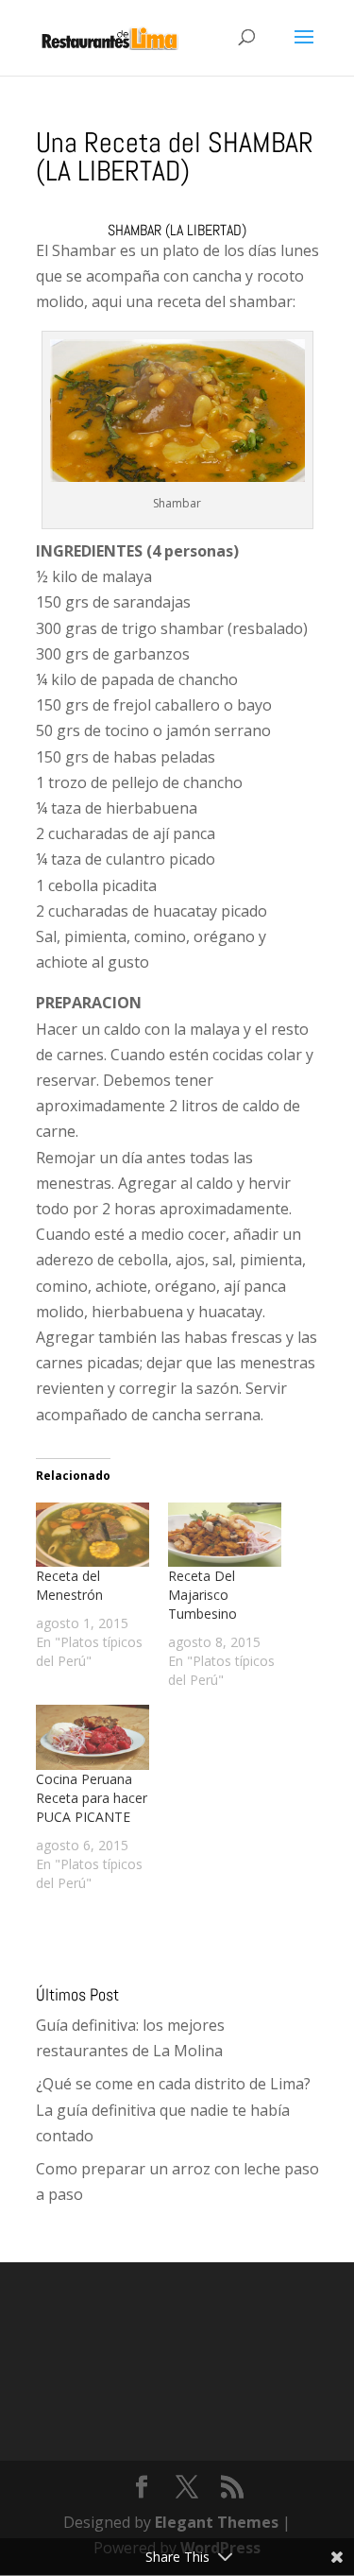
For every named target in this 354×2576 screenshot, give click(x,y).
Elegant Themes (217, 2522)
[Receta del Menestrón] (93, 1535)
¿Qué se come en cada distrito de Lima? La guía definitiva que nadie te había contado (173, 2109)
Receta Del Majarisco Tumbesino (202, 1595)
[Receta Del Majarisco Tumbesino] (225, 1535)
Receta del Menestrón (69, 1585)
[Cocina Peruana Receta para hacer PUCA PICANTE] (93, 1737)
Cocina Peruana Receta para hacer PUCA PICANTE (92, 1798)
